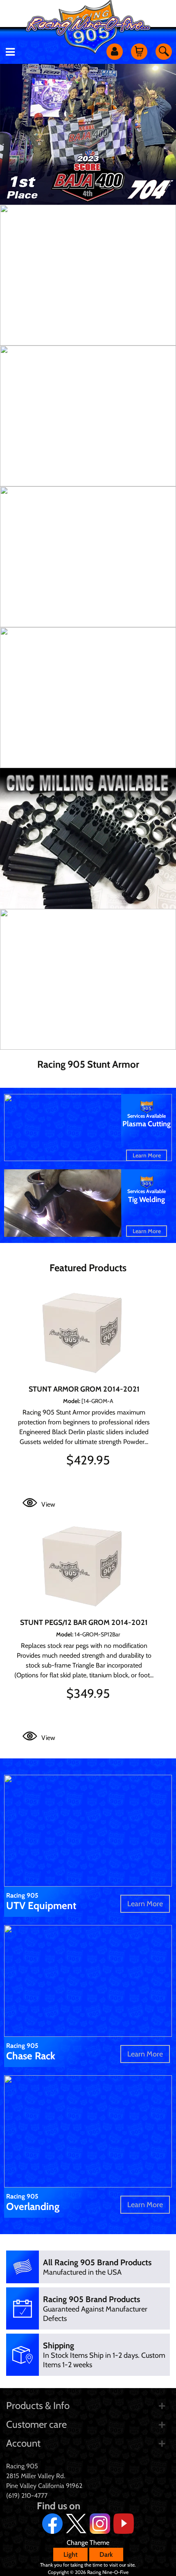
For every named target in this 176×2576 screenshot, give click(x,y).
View (48, 1504)
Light (70, 2555)
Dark (106, 2555)
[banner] (88, 275)
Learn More (147, 1155)
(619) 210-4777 (27, 2496)
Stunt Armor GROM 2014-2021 (84, 1389)
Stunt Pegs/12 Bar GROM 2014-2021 (84, 1622)
